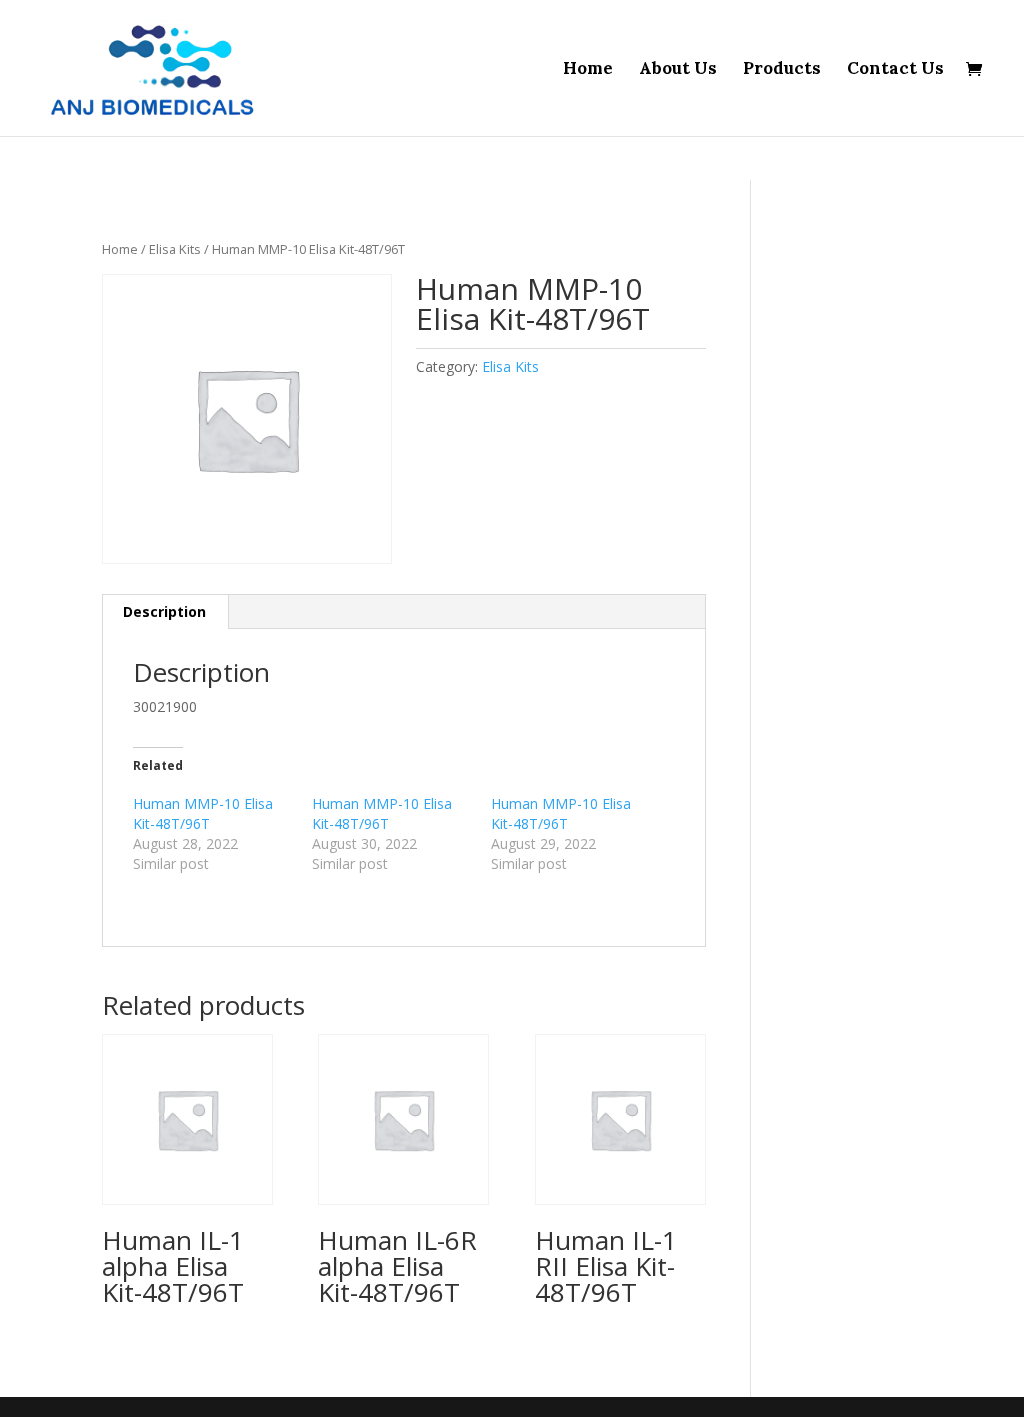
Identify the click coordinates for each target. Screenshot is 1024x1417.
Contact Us (895, 70)
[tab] (165, 612)
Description (164, 611)
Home (588, 70)
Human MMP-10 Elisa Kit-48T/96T (203, 813)
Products (782, 70)
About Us (678, 70)
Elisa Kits (175, 249)
